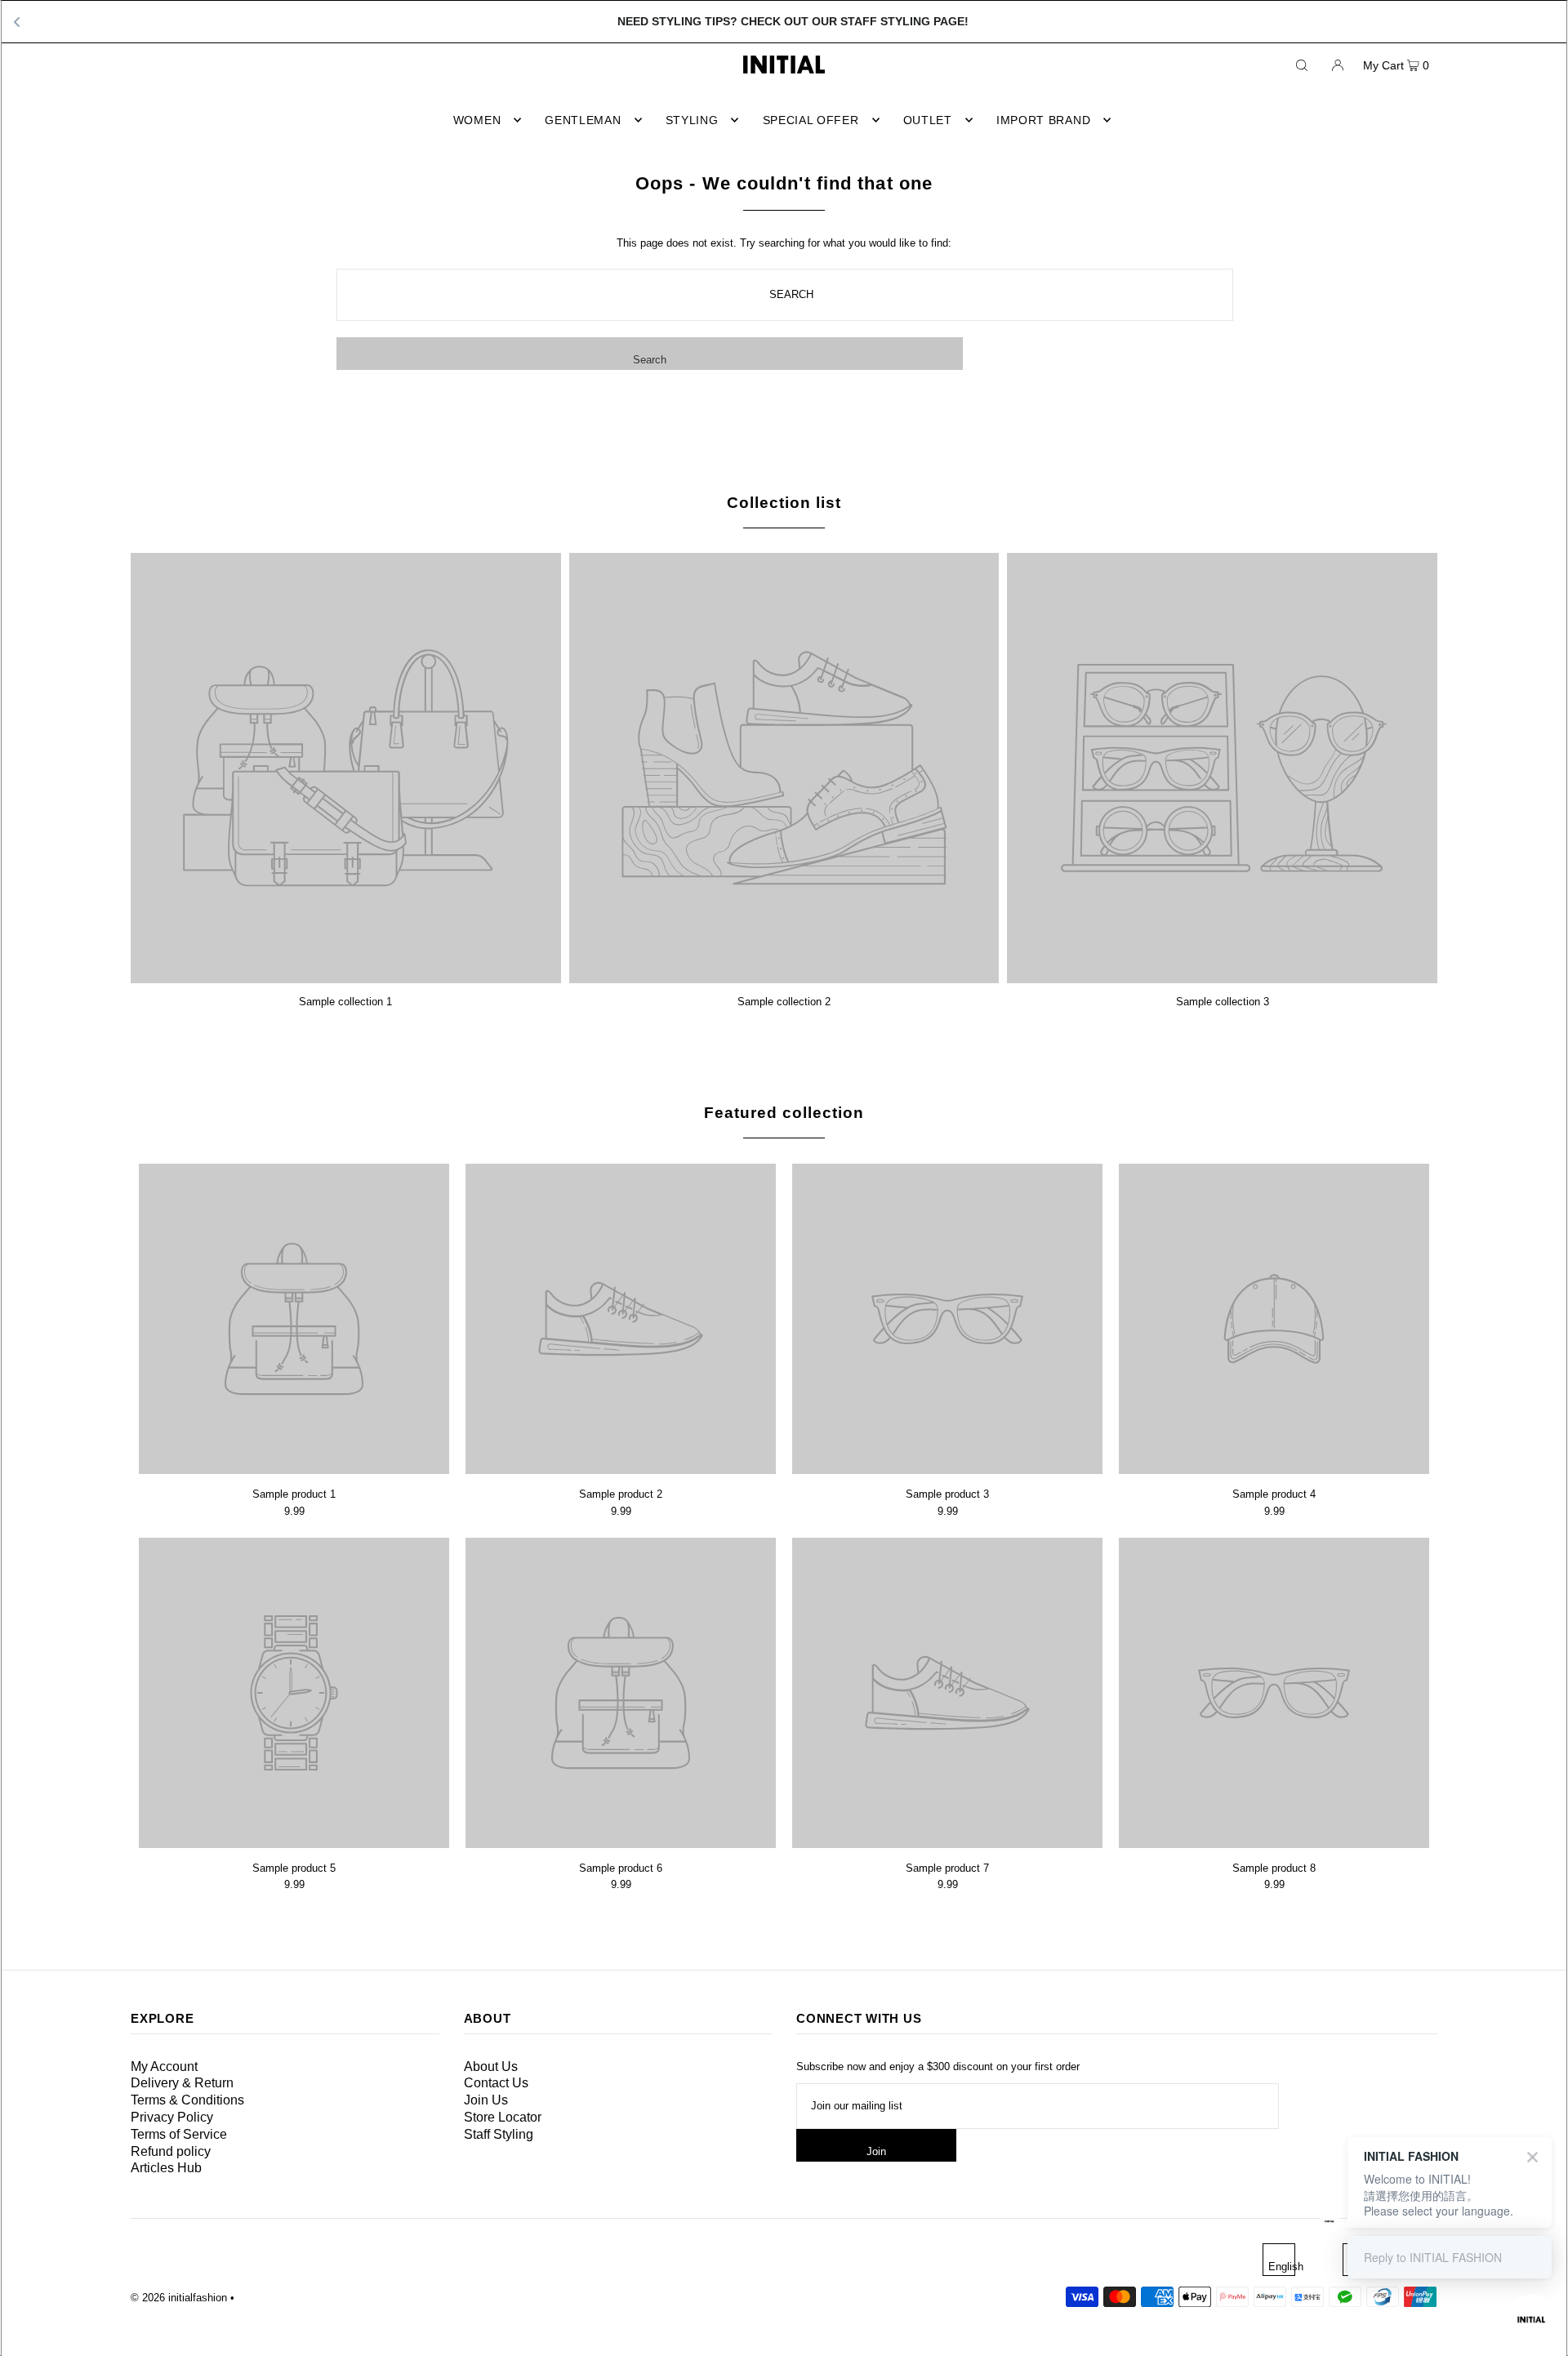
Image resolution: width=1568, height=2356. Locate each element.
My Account (164, 2067)
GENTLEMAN (583, 120)
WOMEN (477, 120)
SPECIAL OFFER (811, 120)
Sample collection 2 (784, 1002)
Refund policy (171, 2151)
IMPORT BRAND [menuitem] (1043, 120)
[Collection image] (346, 977)
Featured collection (784, 1113)
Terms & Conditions (187, 2100)
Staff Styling (499, 2134)
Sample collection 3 (1223, 1002)
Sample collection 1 (345, 1002)
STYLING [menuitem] (692, 120)
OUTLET (928, 120)
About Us (491, 2067)
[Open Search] (1302, 65)
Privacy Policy (172, 2117)
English (1282, 2267)
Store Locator (503, 2117)
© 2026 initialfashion (179, 2298)
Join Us (486, 2100)
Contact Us (496, 2083)
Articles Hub (166, 2168)
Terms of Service (179, 2134)
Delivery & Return (182, 2083)
